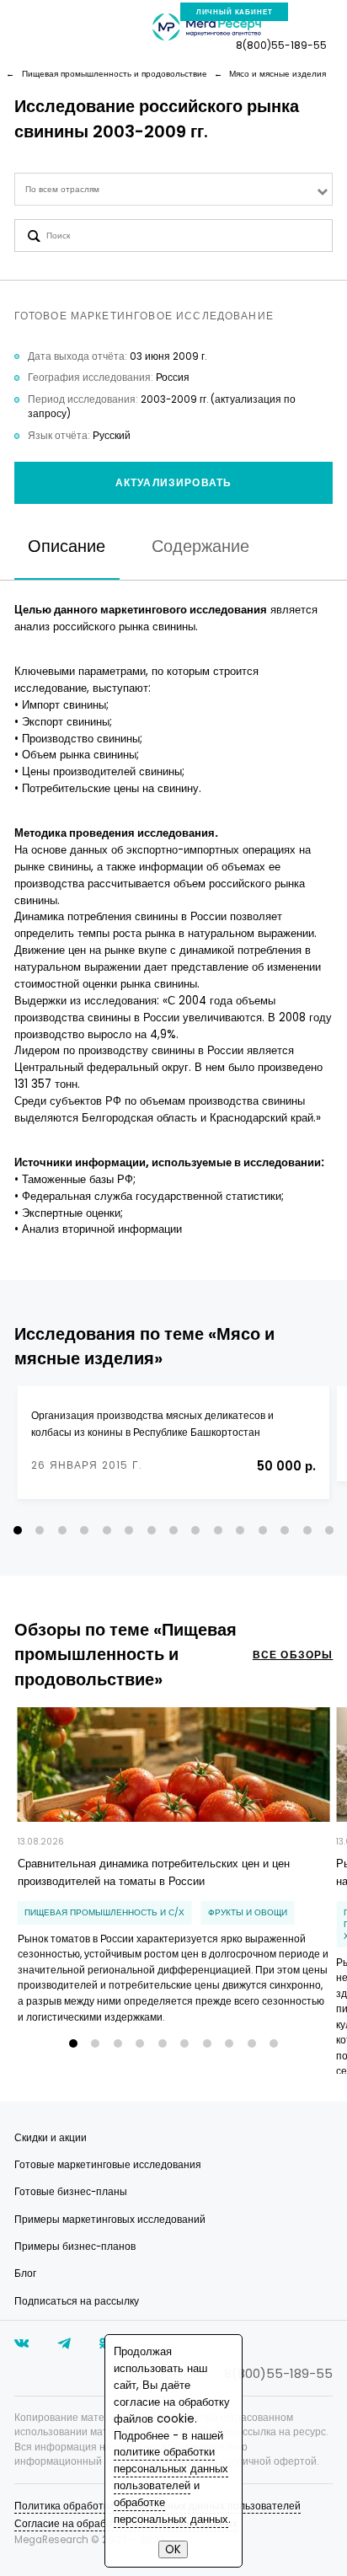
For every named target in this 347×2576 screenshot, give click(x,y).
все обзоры (293, 1655)
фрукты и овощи (248, 1912)
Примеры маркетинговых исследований (110, 2220)
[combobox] (174, 189)
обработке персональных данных (171, 2511)
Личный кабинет (235, 12)
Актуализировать (173, 483)
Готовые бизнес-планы (71, 2192)
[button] (18, 1530)
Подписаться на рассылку (77, 2301)
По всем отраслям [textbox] (62, 189)
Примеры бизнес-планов (75, 2247)
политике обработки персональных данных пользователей (171, 2469)
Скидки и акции (51, 2138)
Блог (25, 2273)
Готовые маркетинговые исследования (108, 2165)
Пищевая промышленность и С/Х (104, 1912)
